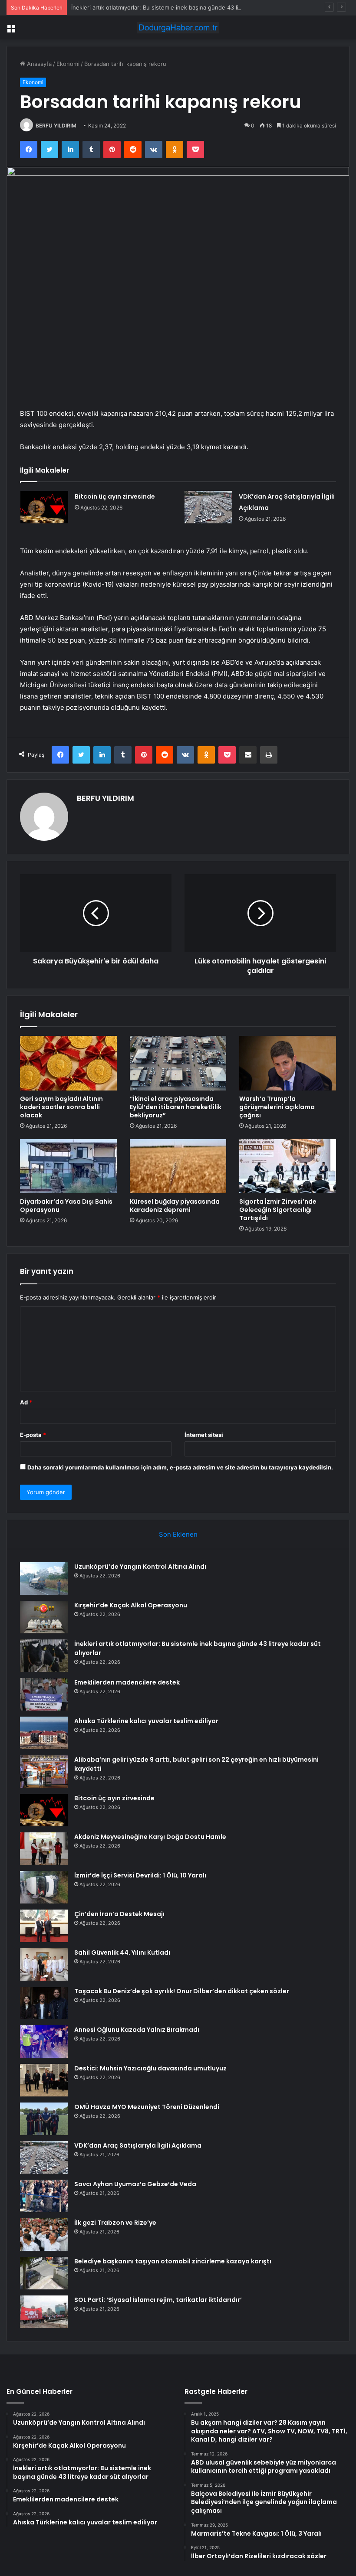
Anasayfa (38, 64)
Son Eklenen (178, 1534)
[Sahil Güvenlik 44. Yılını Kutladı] (44, 1964)
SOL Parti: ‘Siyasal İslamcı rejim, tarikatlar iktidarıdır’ (158, 2300)
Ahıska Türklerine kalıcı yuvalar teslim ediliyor (146, 1721)
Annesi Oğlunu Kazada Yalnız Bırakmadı (137, 2030)
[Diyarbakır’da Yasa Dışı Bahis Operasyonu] (68, 1166)
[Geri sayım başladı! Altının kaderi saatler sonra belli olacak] (68, 1063)
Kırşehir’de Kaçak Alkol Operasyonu (131, 1605)
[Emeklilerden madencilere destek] (44, 1694)
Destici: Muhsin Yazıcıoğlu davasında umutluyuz (150, 2068)
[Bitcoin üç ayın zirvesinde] (44, 507)
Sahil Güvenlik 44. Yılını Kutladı (122, 1952)
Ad (26, 1402)
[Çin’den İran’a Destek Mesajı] (44, 1926)
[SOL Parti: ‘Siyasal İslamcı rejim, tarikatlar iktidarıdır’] (44, 2312)
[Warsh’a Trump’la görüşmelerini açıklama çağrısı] (288, 1063)
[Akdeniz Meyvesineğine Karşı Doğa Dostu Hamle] (44, 1849)
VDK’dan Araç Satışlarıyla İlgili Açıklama (138, 2145)
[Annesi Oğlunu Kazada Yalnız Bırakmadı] (44, 2042)
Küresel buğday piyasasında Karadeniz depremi (175, 1206)
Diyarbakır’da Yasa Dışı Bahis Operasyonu (66, 1206)
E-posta (33, 1435)
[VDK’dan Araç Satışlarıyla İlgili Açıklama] (208, 507)
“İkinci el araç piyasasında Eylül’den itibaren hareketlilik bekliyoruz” (176, 1107)
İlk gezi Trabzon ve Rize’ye (115, 2223)
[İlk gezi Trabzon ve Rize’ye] (44, 2235)
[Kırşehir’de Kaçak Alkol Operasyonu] (44, 1617)
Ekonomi (68, 64)
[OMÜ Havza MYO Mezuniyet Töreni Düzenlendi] (44, 2119)
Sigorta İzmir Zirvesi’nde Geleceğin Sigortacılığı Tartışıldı (278, 1210)
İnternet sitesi (204, 1435)
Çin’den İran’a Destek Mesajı (119, 1914)
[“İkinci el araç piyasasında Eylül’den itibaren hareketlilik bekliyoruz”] (178, 1063)
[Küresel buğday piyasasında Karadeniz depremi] (178, 1166)
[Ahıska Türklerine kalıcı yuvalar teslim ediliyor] (44, 1733)
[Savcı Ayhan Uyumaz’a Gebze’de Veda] (44, 2196)
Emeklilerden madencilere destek (127, 1682)
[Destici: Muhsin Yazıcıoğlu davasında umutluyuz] (44, 2080)
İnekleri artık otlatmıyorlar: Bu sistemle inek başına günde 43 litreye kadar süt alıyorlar (187, 7)
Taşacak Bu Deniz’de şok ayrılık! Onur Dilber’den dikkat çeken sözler (182, 1991)
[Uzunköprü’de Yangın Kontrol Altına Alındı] (44, 1579)
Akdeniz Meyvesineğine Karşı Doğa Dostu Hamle (150, 1837)
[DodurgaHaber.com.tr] (178, 28)
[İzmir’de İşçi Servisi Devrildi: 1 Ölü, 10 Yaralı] (44, 1887)
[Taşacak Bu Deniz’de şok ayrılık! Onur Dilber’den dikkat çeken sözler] (44, 2003)
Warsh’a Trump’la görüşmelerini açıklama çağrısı (277, 1107)
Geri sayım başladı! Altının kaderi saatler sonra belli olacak (61, 1107)
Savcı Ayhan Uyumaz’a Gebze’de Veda (135, 2184)
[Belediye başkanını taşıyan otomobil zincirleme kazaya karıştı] (44, 2273)
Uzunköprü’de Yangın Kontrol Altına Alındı (140, 1567)
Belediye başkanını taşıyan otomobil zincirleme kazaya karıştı (173, 2261)
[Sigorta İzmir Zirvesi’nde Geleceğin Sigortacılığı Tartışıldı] (288, 1166)
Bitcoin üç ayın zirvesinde (115, 496)
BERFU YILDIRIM (56, 126)
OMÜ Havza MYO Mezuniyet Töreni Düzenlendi (147, 2107)
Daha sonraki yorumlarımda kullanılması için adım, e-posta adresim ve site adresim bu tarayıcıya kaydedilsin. (180, 1467)
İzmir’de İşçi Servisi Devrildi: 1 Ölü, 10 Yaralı (140, 1875)
